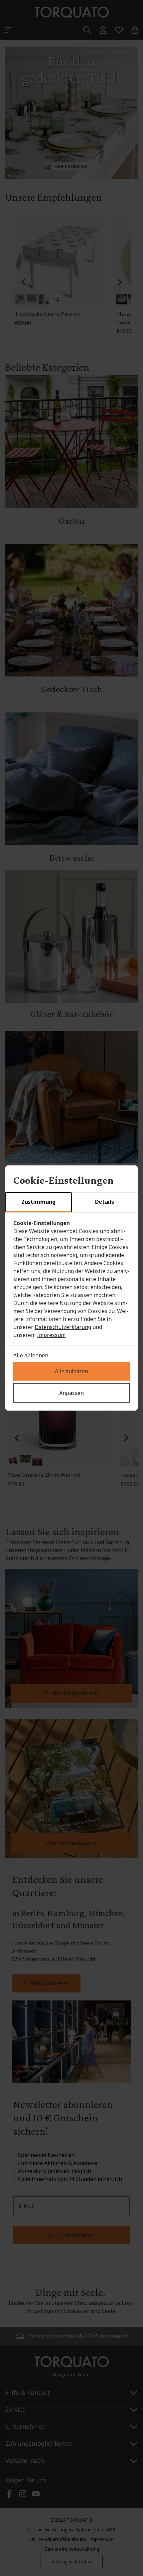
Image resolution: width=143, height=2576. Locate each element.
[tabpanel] (71, 1279)
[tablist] (71, 1202)
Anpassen (71, 1393)
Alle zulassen (71, 1371)
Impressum (51, 1335)
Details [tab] (105, 1202)
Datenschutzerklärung (63, 1327)
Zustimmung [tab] (38, 1202)
